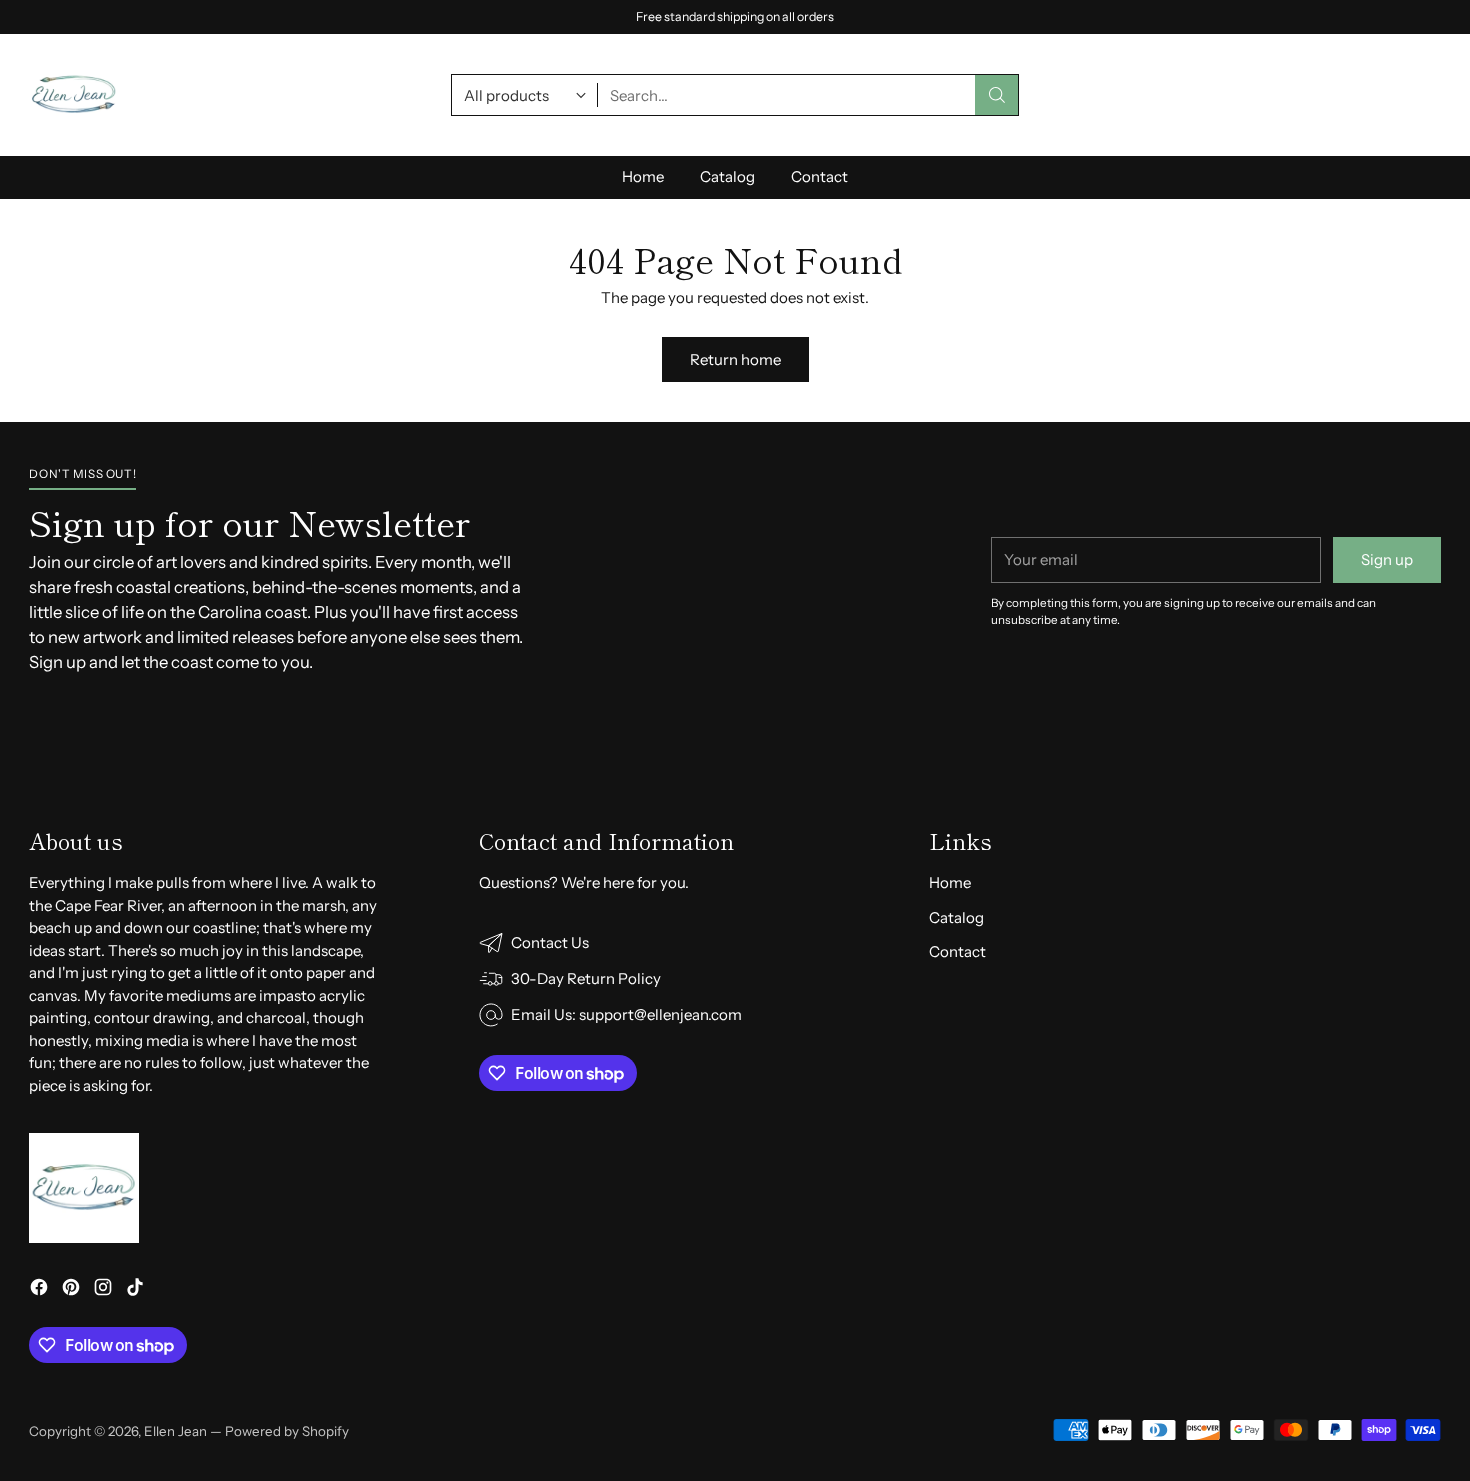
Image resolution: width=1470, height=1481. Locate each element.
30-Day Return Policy (735, 15)
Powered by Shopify (287, 1431)
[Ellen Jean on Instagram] (103, 1290)
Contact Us (550, 942)
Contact (957, 951)
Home (950, 882)
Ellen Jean (175, 1431)
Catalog (956, 917)
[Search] (997, 95)
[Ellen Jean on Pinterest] (71, 1290)
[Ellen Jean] (74, 95)
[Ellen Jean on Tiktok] (135, 1290)
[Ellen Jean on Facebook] (39, 1290)
